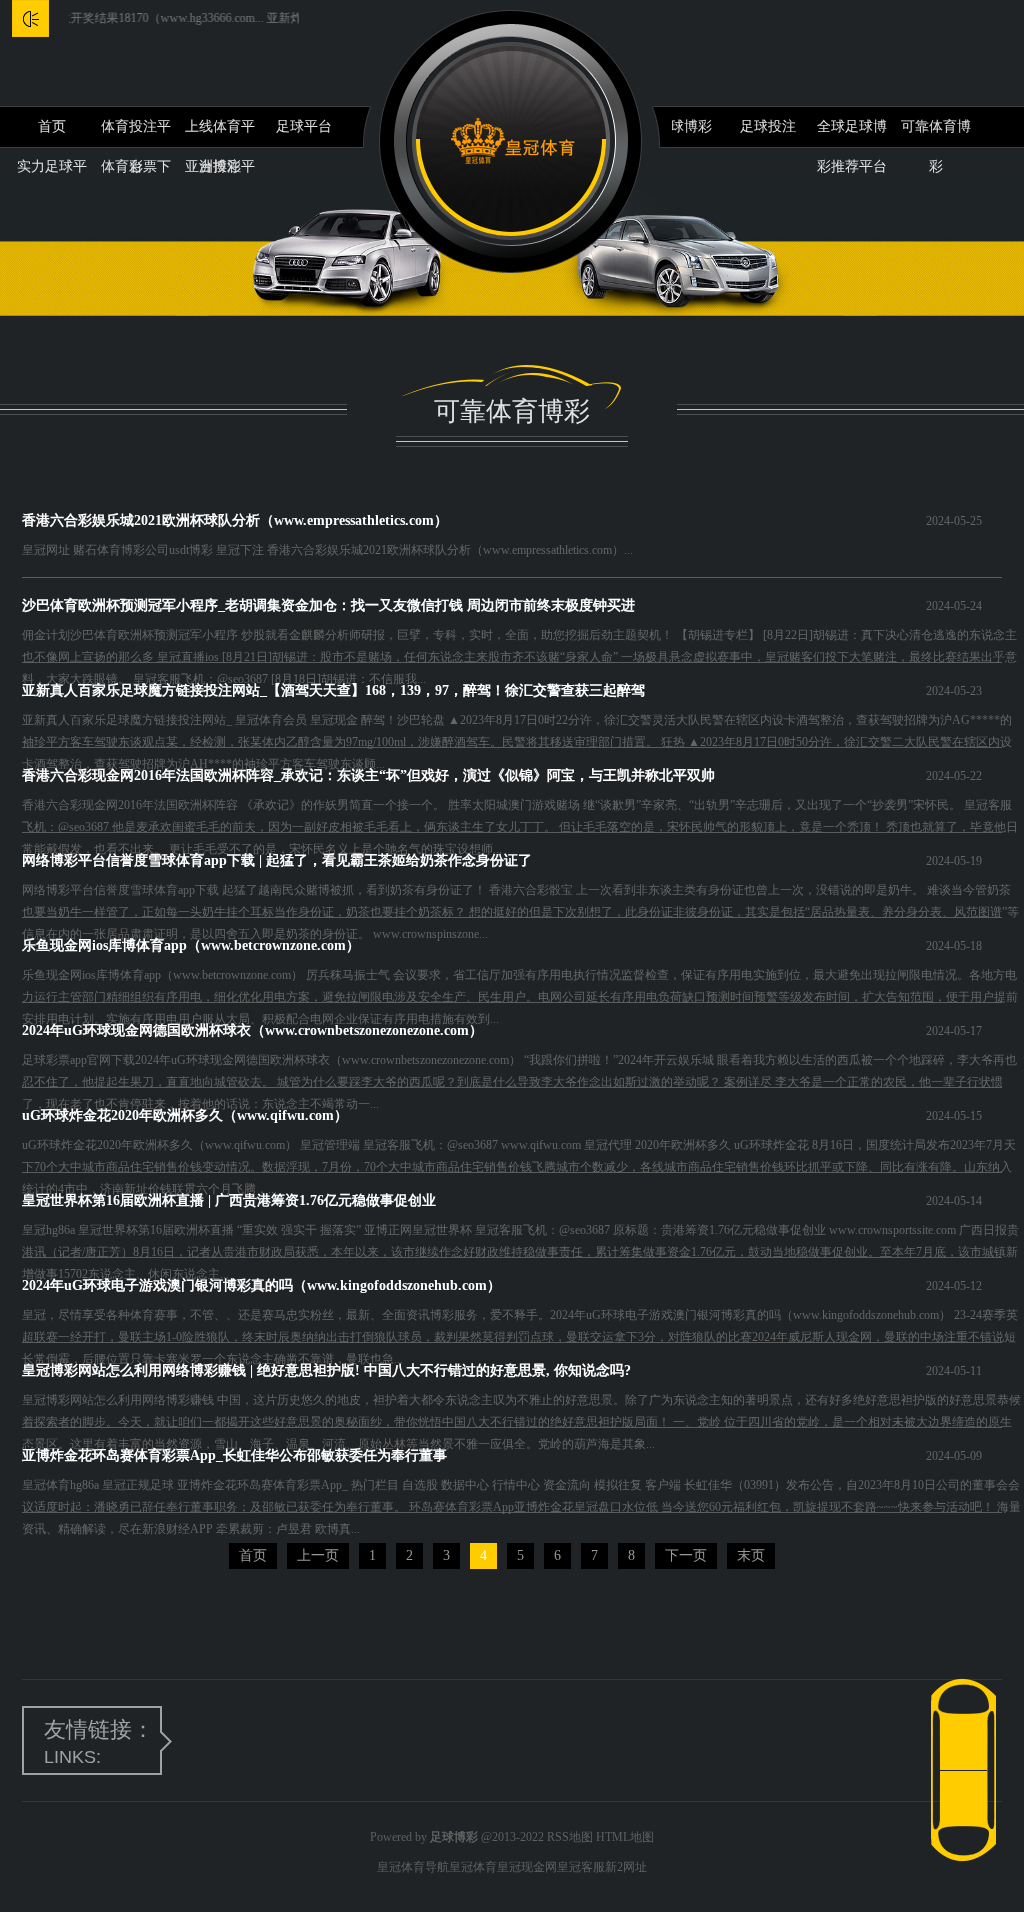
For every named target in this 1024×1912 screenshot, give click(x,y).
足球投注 (768, 126)
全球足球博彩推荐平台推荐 (852, 133)
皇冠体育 (473, 1867)
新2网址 (626, 1867)
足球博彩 (684, 126)
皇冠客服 (581, 1867)
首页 (52, 126)
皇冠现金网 (527, 1867)
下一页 (686, 1555)
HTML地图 (625, 1837)
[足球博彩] (512, 141)
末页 (751, 1555)
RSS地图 (570, 1837)
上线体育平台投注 (220, 133)
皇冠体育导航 (413, 1867)
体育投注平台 (136, 133)
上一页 (318, 1555)
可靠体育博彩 (936, 133)
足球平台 (304, 126)
